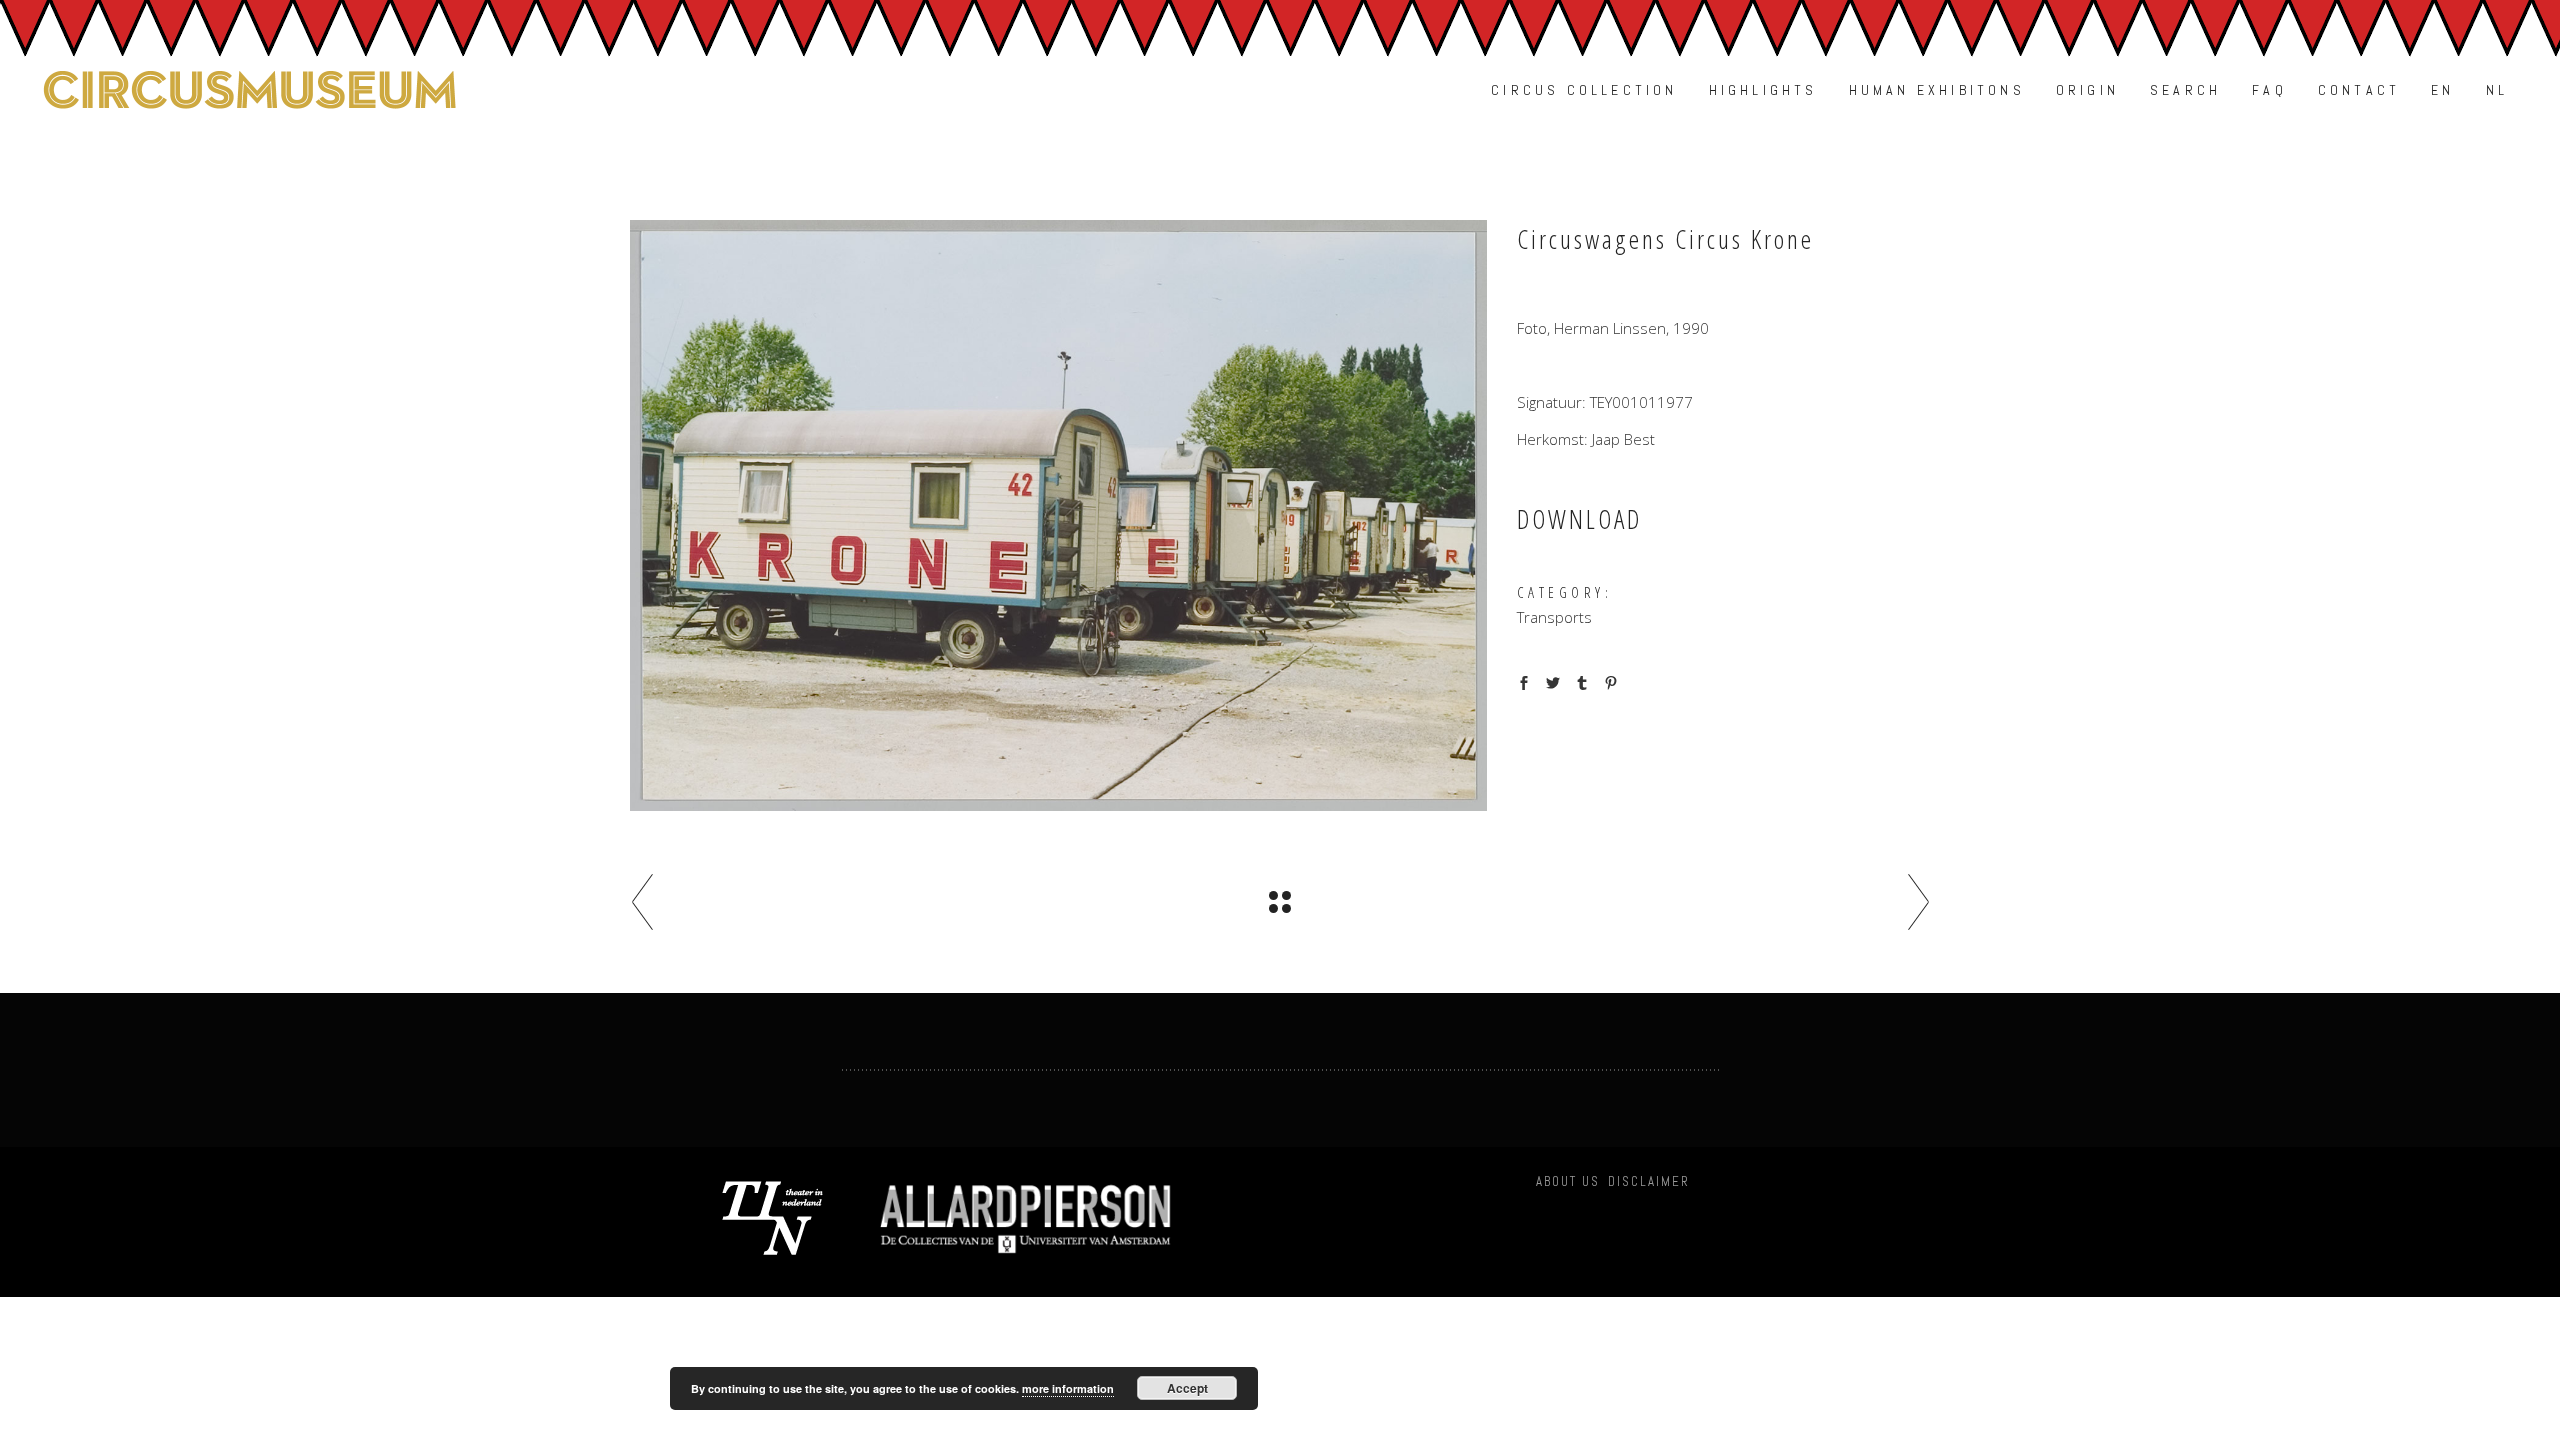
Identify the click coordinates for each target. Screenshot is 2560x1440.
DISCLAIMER (1649, 1181)
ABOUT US (1568, 1181)
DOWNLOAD (1579, 519)
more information (1068, 1388)
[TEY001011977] (1058, 515)
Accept (1187, 1388)
